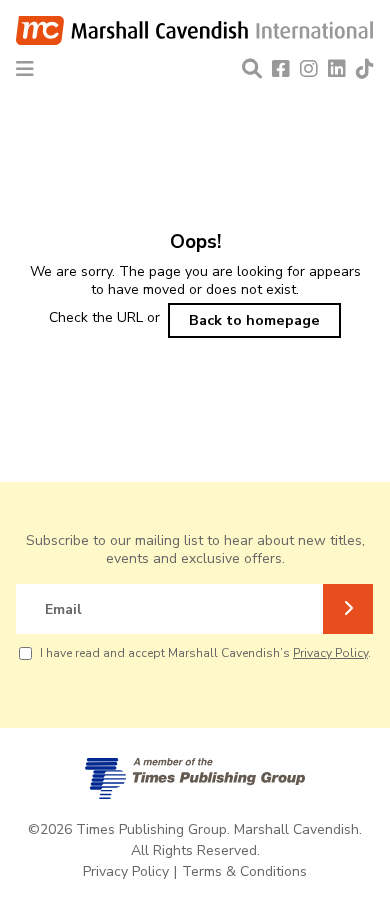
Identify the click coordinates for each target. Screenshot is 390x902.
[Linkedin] (337, 69)
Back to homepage (254, 320)
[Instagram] (309, 69)
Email (63, 609)
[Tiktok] (365, 69)
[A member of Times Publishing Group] (195, 778)
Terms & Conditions (244, 871)
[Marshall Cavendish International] (195, 35)
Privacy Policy (330, 653)
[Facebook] (281, 69)
